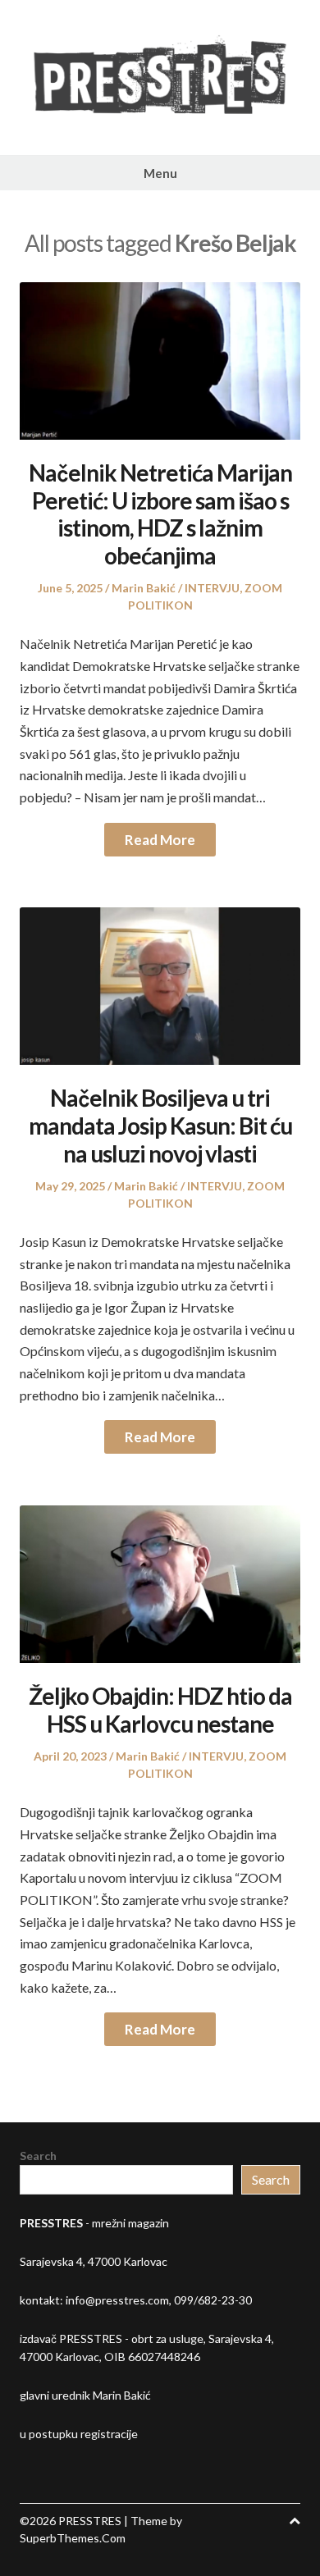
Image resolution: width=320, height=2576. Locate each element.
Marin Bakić (144, 588)
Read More (160, 840)
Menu (160, 173)
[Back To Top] (295, 2521)
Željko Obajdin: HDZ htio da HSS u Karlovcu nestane (160, 1710)
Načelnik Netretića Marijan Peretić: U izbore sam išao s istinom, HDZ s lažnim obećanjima (160, 514)
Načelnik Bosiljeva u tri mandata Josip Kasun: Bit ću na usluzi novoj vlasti (160, 1125)
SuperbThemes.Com (73, 2538)
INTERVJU (212, 588)
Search (38, 2156)
